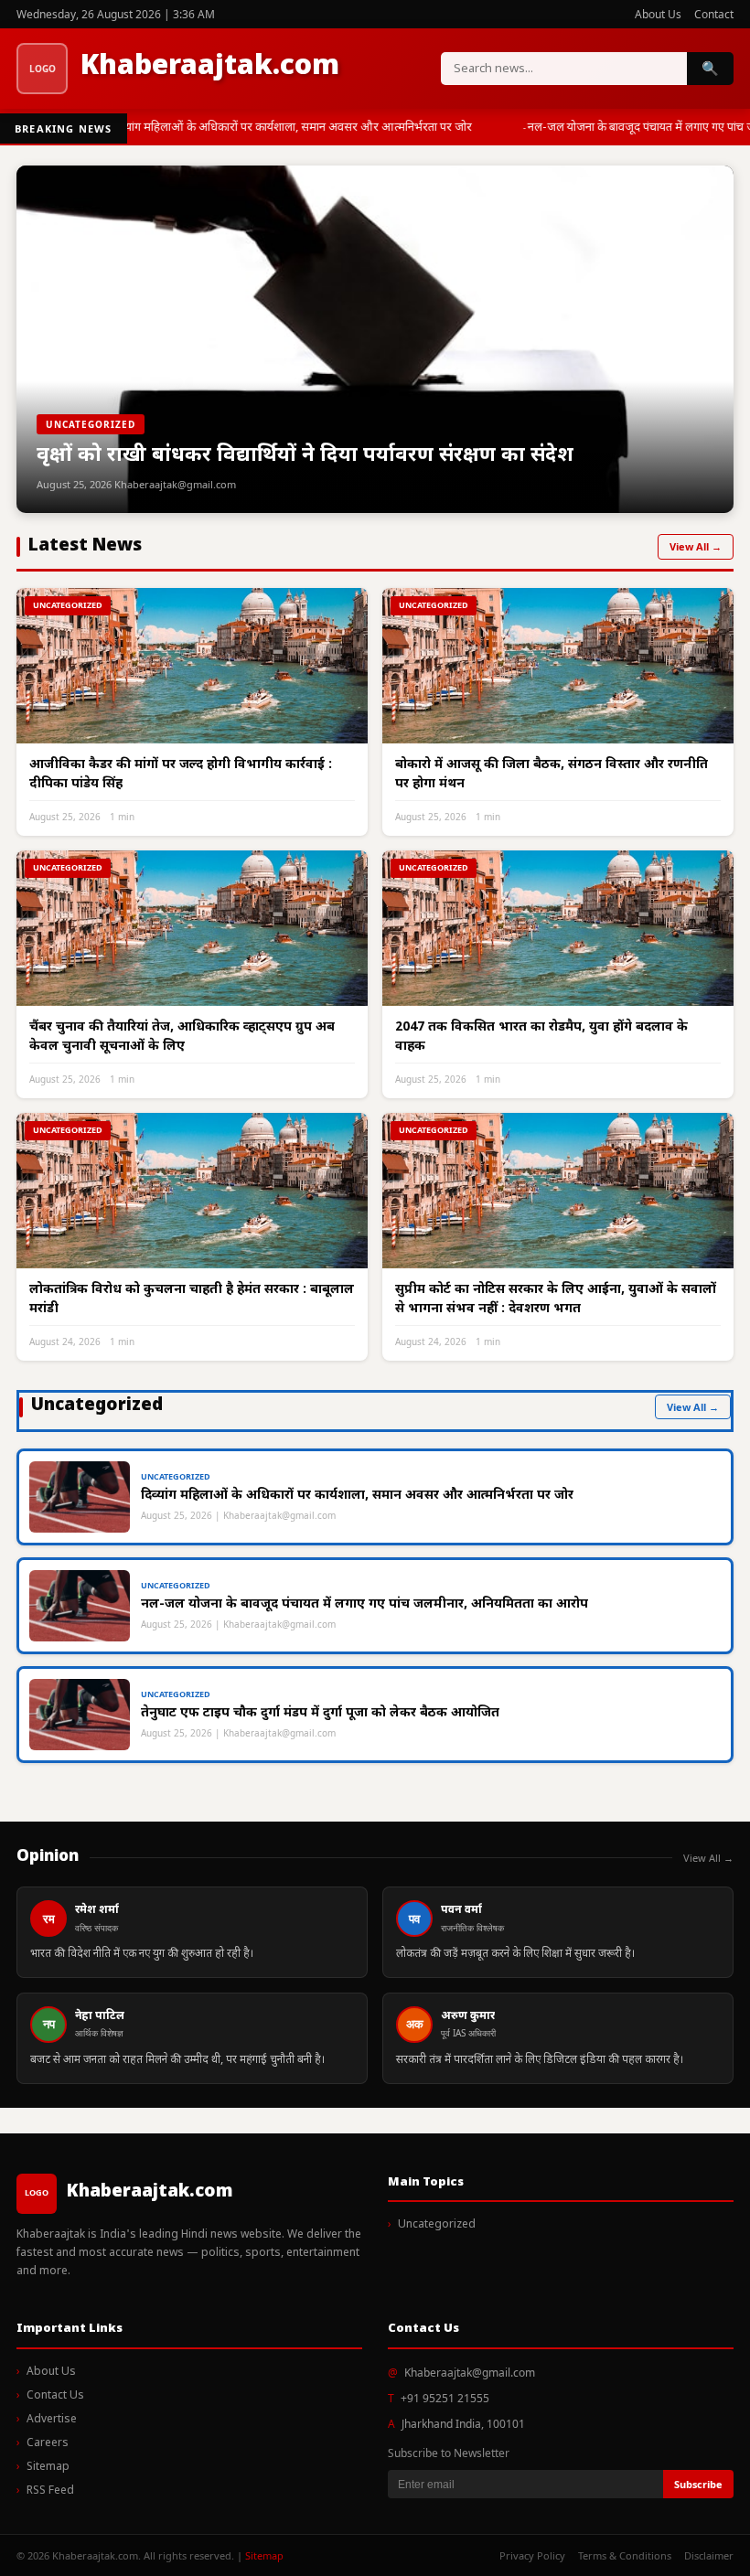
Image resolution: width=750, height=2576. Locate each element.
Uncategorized (437, 2225)
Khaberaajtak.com (210, 67)
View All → (696, 546)
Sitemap (48, 2467)
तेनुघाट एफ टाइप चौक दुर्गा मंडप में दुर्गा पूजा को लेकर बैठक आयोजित (320, 1713)
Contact (714, 14)
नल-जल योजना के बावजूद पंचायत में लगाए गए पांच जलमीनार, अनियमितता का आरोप (364, 1604)
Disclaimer (709, 2555)
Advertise (52, 2420)
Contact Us (55, 2396)
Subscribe (698, 2484)
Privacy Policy (532, 2555)
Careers (48, 2443)
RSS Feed (50, 2491)
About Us (658, 14)
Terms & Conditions (625, 2555)
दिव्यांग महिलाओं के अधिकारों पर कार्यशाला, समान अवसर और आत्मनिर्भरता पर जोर (288, 128)
